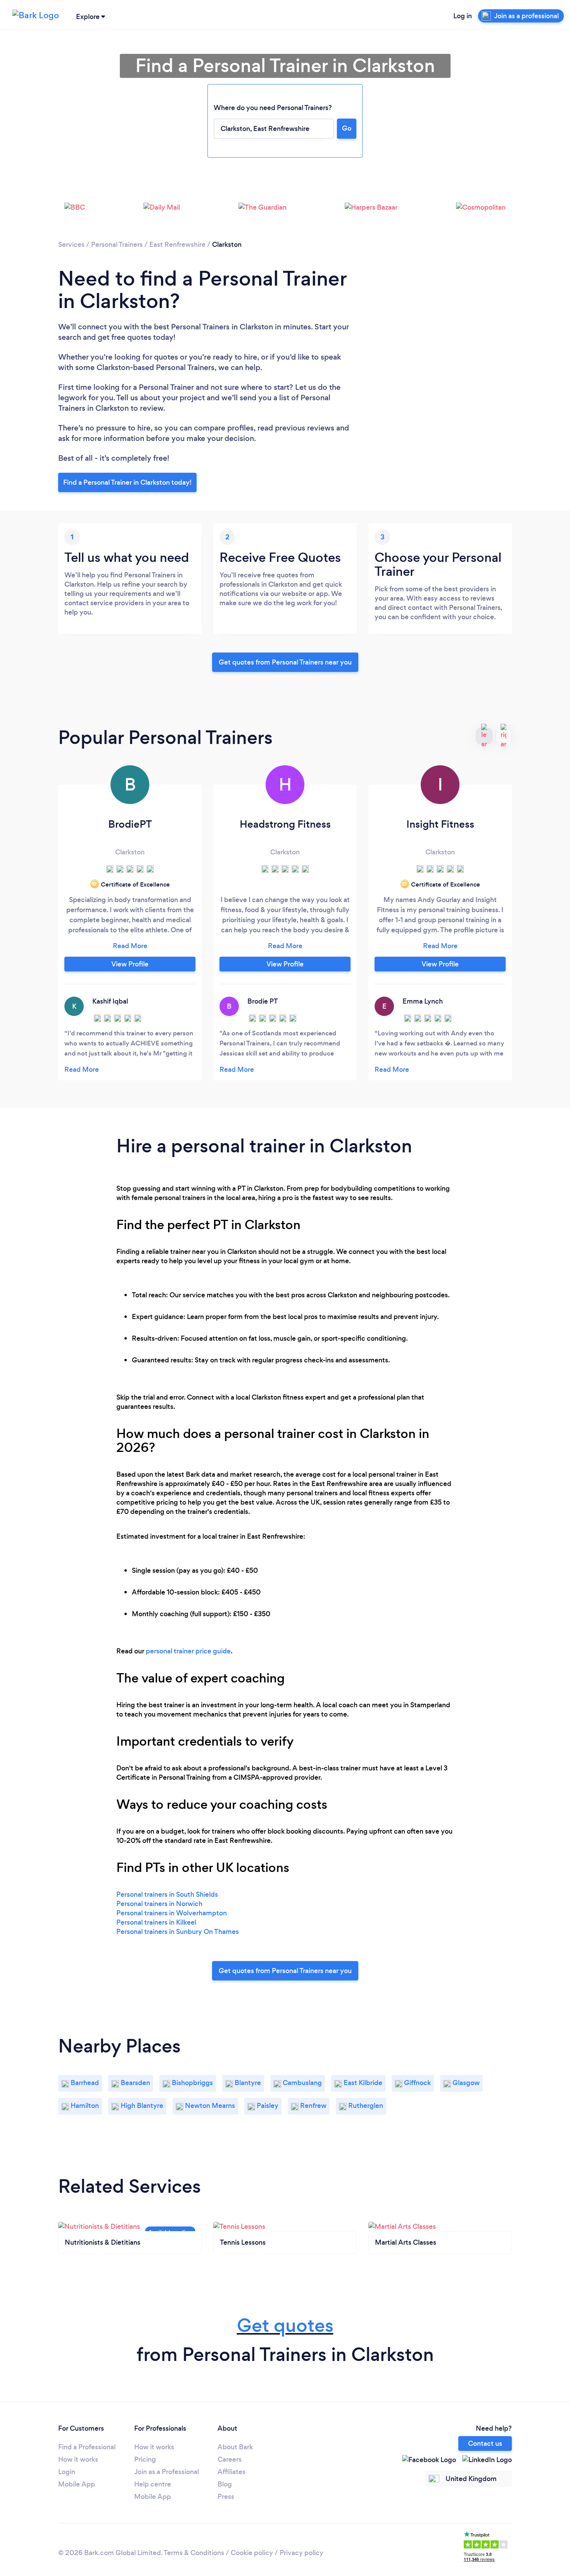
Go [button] (347, 128)
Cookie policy (252, 2553)
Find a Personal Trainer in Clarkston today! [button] (127, 482)
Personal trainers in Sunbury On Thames (178, 1932)
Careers (230, 2459)
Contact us (485, 2443)
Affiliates (231, 2472)
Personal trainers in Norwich (159, 1904)
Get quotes (285, 2325)
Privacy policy (301, 2553)
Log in (463, 16)
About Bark (235, 2447)
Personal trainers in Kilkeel (156, 1922)
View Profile (130, 964)
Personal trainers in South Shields (167, 1894)
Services (71, 245)
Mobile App (77, 2484)
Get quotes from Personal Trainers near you (285, 662)
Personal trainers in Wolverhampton (172, 1913)
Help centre (153, 2484)
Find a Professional (87, 2447)
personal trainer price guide (188, 1651)
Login (67, 2472)
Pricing (145, 2459)
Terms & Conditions (194, 2553)
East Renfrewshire (177, 245)
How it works (78, 2459)
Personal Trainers (117, 245)
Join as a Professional (167, 2472)
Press (226, 2497)
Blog (225, 2484)
